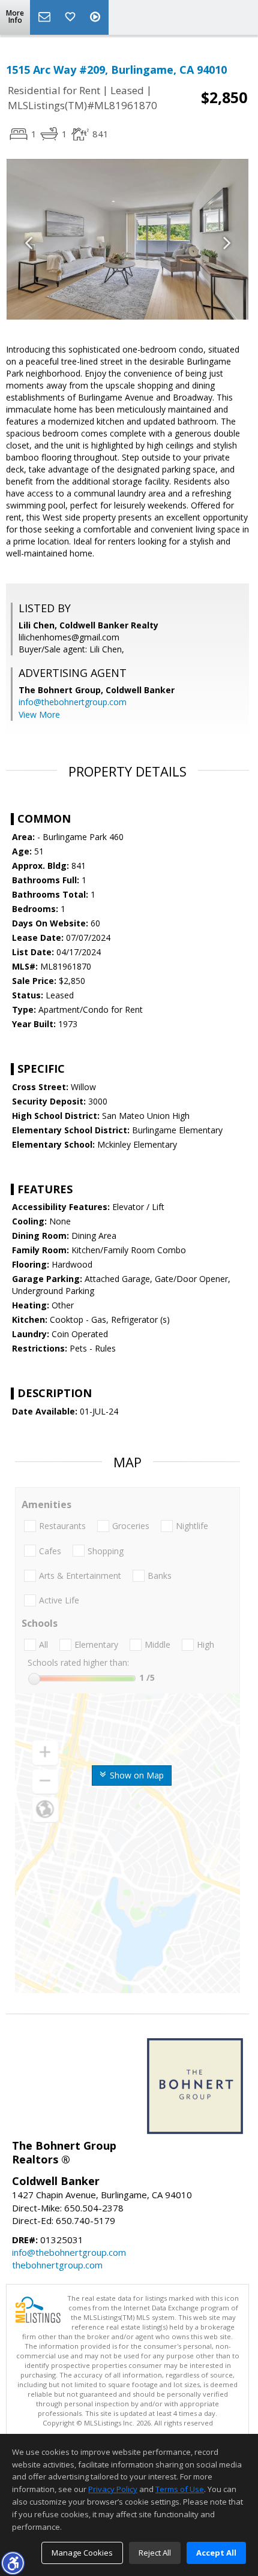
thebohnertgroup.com (57, 2265)
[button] (13, 2563)
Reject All (155, 2553)
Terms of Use (180, 2489)
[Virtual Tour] (97, 17)
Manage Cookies (82, 2553)
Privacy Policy (113, 2489)
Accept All (216, 2553)
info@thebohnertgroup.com (73, 702)
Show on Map (136, 1775)
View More (39, 714)
